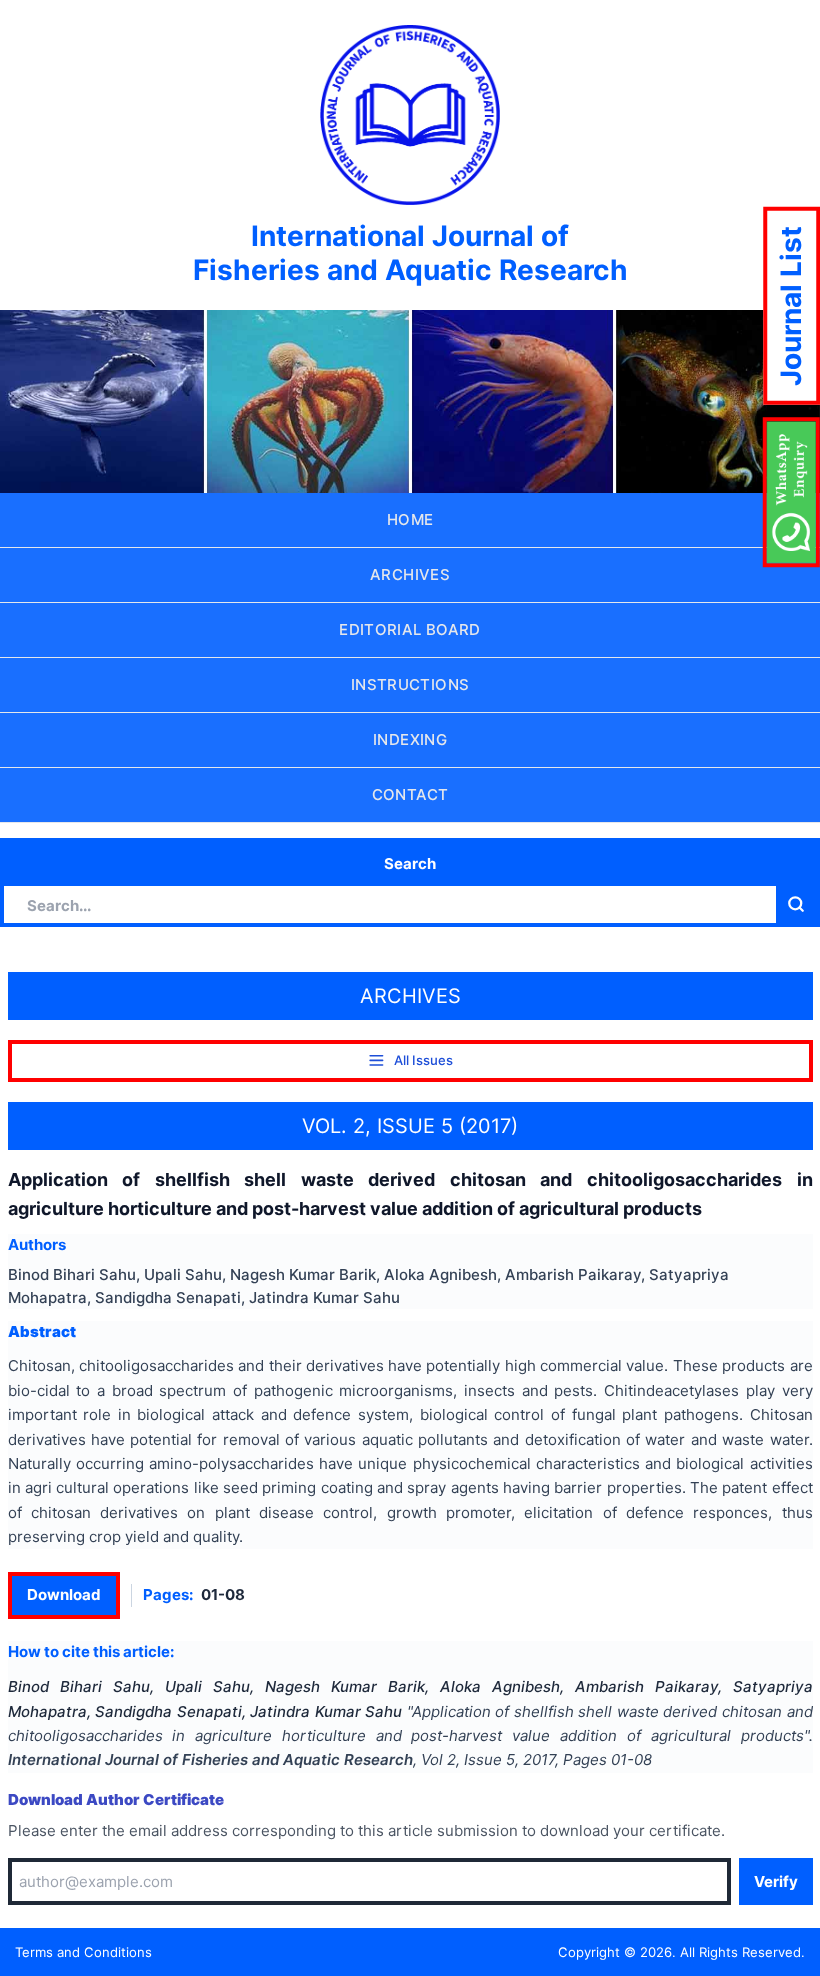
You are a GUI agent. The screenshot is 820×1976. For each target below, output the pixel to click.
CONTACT (410, 794)
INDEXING (410, 739)
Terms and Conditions (83, 1952)
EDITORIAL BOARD (410, 629)
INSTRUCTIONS (410, 684)
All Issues (423, 1060)
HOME (410, 519)
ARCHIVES (410, 574)
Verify (776, 1881)
